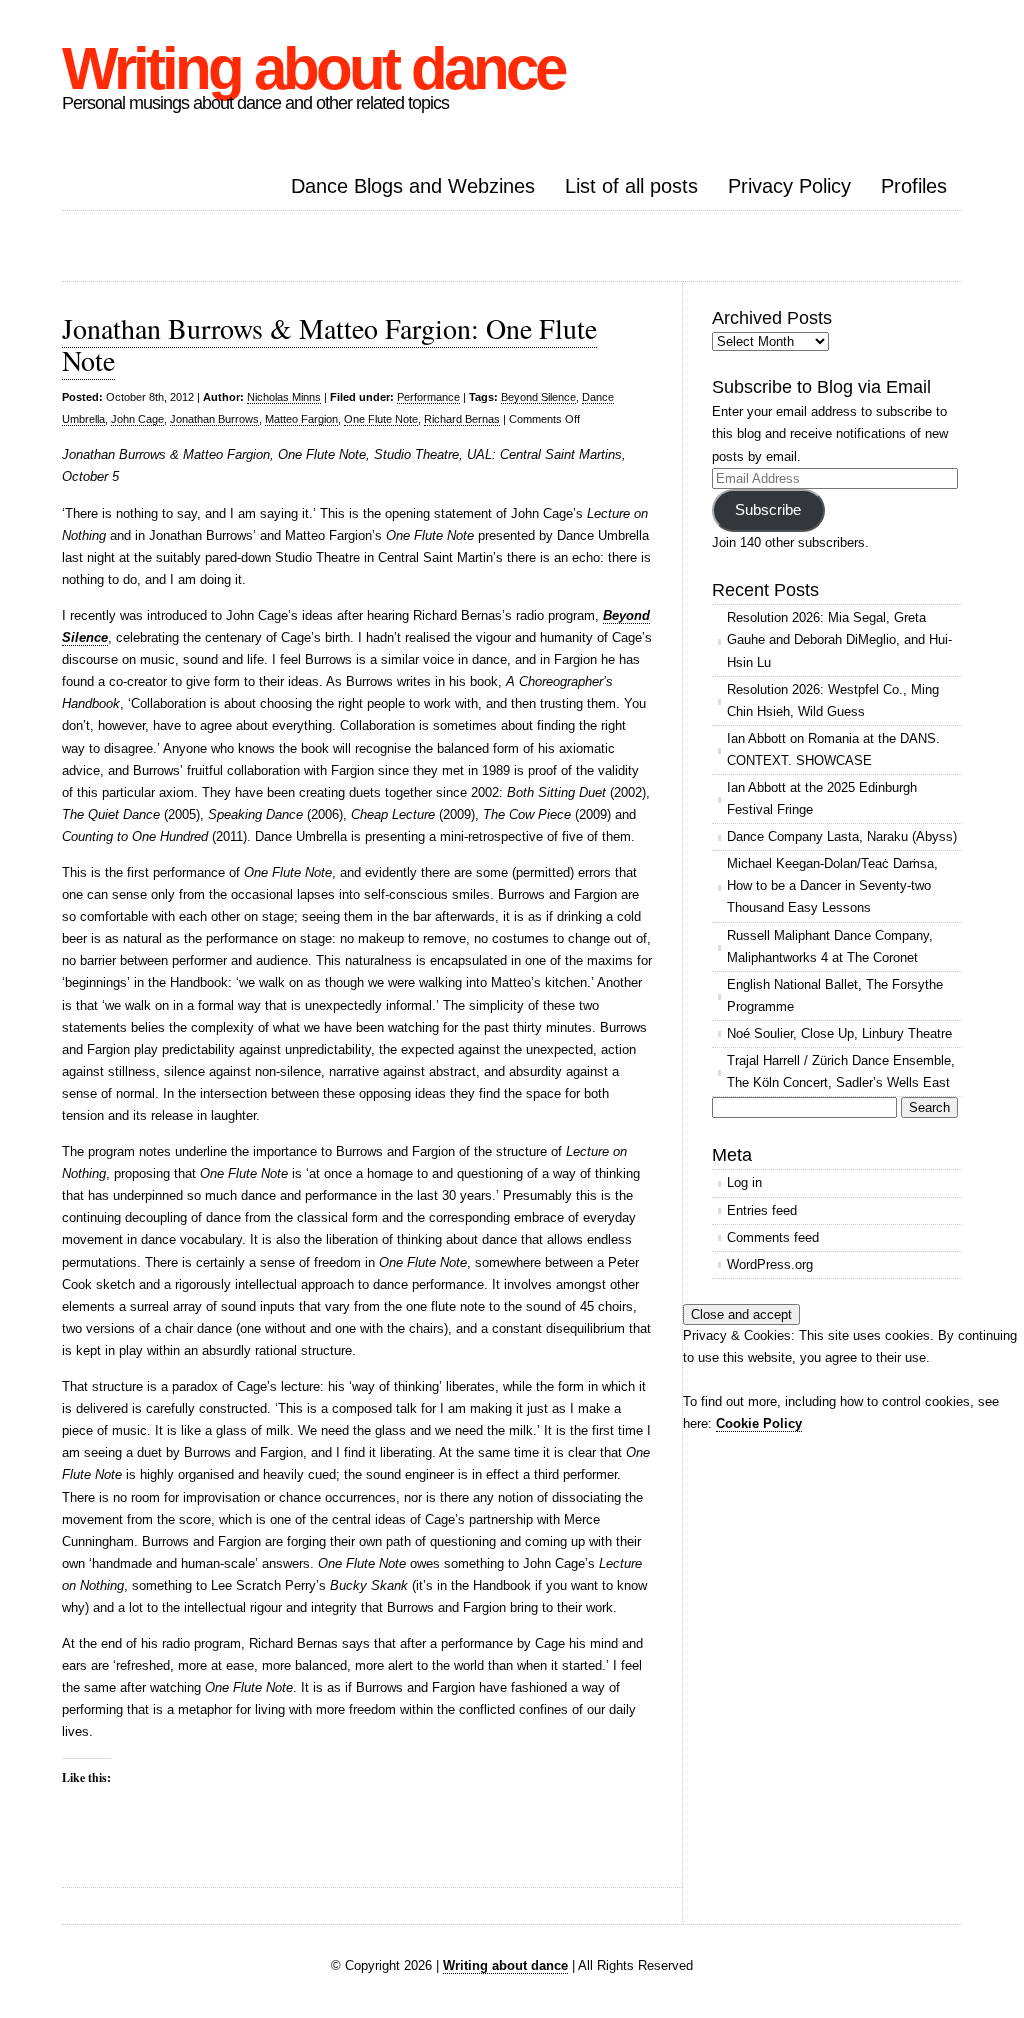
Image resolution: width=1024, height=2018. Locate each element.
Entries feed (762, 1210)
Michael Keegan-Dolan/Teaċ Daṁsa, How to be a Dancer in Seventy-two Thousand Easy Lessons (832, 885)
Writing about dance (313, 68)
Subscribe (768, 510)
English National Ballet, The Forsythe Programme (835, 995)
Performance (428, 397)
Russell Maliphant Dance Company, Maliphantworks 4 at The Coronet (830, 946)
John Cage (137, 419)
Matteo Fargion (301, 419)
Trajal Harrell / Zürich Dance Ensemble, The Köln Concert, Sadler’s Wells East (841, 1071)
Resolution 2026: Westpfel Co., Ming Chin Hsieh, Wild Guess (833, 700)
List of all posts (631, 186)
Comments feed (773, 1237)
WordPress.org (770, 1264)
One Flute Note (381, 419)
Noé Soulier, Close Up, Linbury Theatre (839, 1033)
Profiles (914, 186)
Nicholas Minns (284, 397)
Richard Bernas (462, 419)
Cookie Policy (759, 1423)
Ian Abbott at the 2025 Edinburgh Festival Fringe (822, 798)
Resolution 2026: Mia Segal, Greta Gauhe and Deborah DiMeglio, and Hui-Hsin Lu (839, 639)
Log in (744, 1182)
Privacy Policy (789, 186)
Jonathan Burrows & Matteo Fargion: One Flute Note (329, 344)
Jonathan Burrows (214, 419)
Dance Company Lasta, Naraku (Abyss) (842, 836)
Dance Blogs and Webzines (413, 186)
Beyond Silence (538, 397)
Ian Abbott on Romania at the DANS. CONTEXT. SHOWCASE (833, 749)
